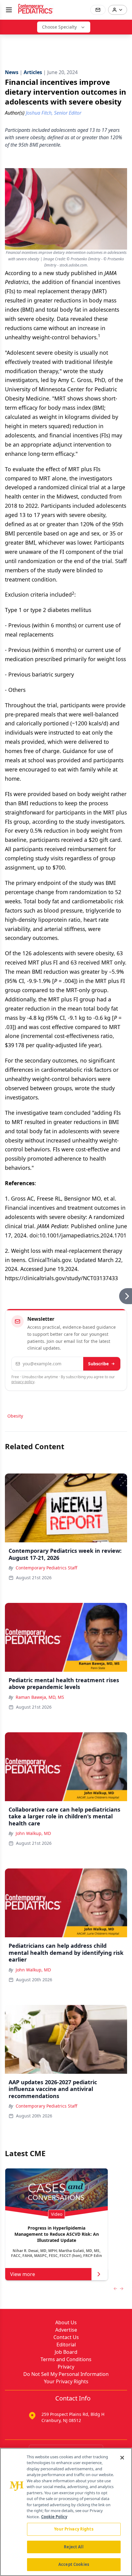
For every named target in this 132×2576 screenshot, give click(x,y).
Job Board (66, 2352)
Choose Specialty (59, 27)
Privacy (66, 2367)
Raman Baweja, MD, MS (40, 1697)
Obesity (15, 1416)
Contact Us (66, 2337)
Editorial (66, 2345)
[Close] (122, 2458)
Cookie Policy (54, 2517)
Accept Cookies (74, 2564)
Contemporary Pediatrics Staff (47, 1568)
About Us (66, 2322)
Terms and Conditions (66, 2359)
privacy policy (23, 1382)
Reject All (74, 2547)
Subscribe (98, 1364)
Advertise (66, 2330)
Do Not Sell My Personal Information (66, 2374)
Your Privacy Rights (66, 2381)
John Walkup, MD (33, 1833)
